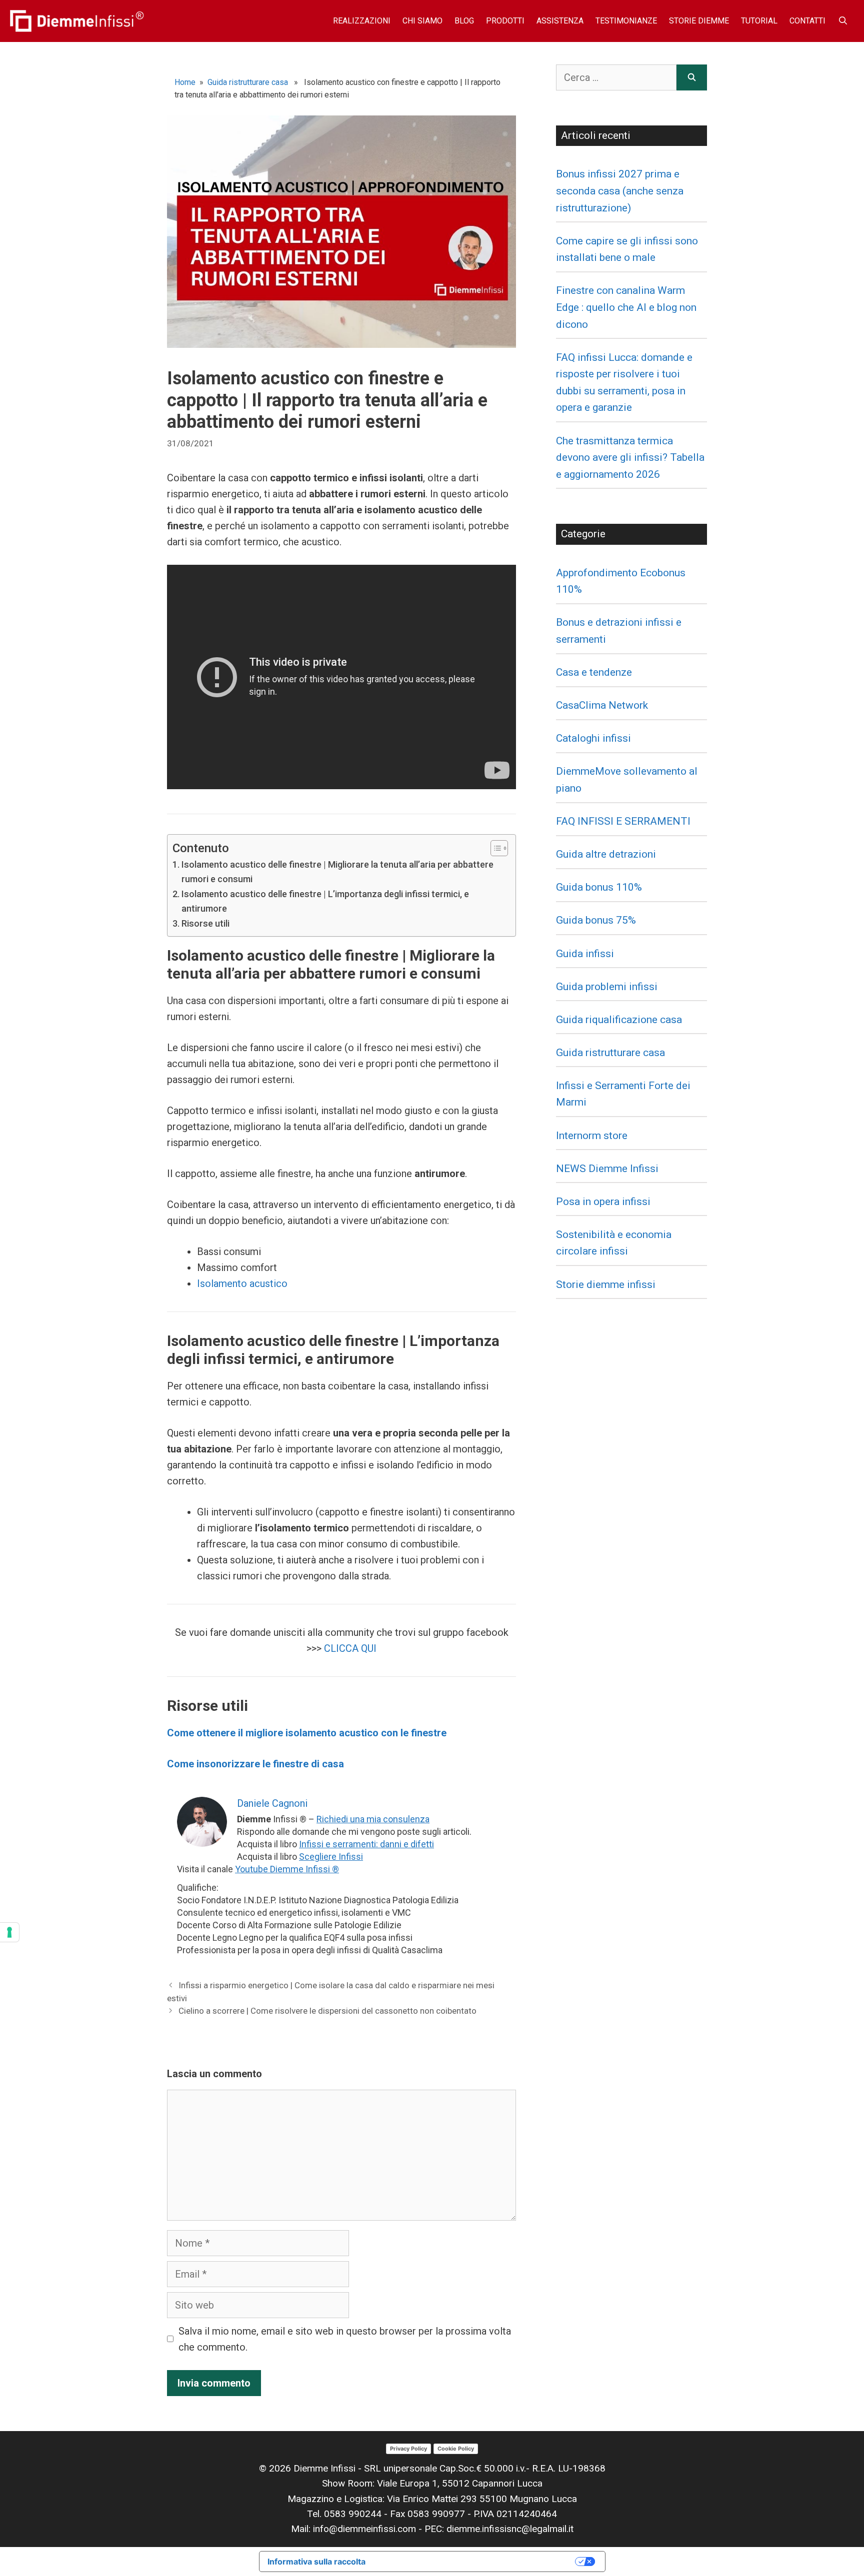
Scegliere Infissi (331, 1857)
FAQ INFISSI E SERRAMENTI (623, 821)
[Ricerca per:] (616, 77)
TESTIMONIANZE (626, 21)
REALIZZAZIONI (362, 21)
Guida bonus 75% (596, 920)
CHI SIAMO (422, 21)
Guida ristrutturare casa (248, 82)
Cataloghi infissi (593, 738)
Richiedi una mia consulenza (373, 1819)
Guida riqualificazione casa (619, 1020)
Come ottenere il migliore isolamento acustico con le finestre (307, 1733)
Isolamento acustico (242, 1284)
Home (185, 82)
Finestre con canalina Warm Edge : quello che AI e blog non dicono (626, 307)
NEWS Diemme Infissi (607, 1169)
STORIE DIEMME (699, 21)
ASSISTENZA (560, 21)
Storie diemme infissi (606, 1285)
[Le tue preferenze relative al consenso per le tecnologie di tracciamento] (9, 1932)
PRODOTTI (505, 21)
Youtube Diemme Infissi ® (287, 1869)
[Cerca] (692, 77)
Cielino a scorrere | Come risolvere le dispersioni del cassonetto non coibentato (327, 2011)
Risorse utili (205, 923)
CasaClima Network (602, 705)
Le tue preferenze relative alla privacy (475, 2562)
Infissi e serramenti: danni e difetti (366, 1844)
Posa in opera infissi (603, 1202)
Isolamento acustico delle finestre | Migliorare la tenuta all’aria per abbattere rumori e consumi (337, 872)
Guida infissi (585, 954)
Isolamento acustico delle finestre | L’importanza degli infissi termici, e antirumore (325, 901)
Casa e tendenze (594, 672)
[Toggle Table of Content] (494, 848)
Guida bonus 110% (599, 887)
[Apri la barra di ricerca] (843, 21)
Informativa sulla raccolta (316, 2562)
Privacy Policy (408, 2449)
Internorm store (592, 1136)
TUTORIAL (759, 21)
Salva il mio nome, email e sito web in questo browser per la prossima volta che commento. (345, 2339)
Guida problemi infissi (607, 987)
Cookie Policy (456, 2449)
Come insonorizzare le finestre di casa (255, 1764)
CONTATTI (807, 21)
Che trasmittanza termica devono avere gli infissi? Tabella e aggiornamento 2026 (630, 458)
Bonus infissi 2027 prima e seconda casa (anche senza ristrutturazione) (620, 191)
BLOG (464, 21)
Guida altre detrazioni (606, 854)
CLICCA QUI (349, 1648)
